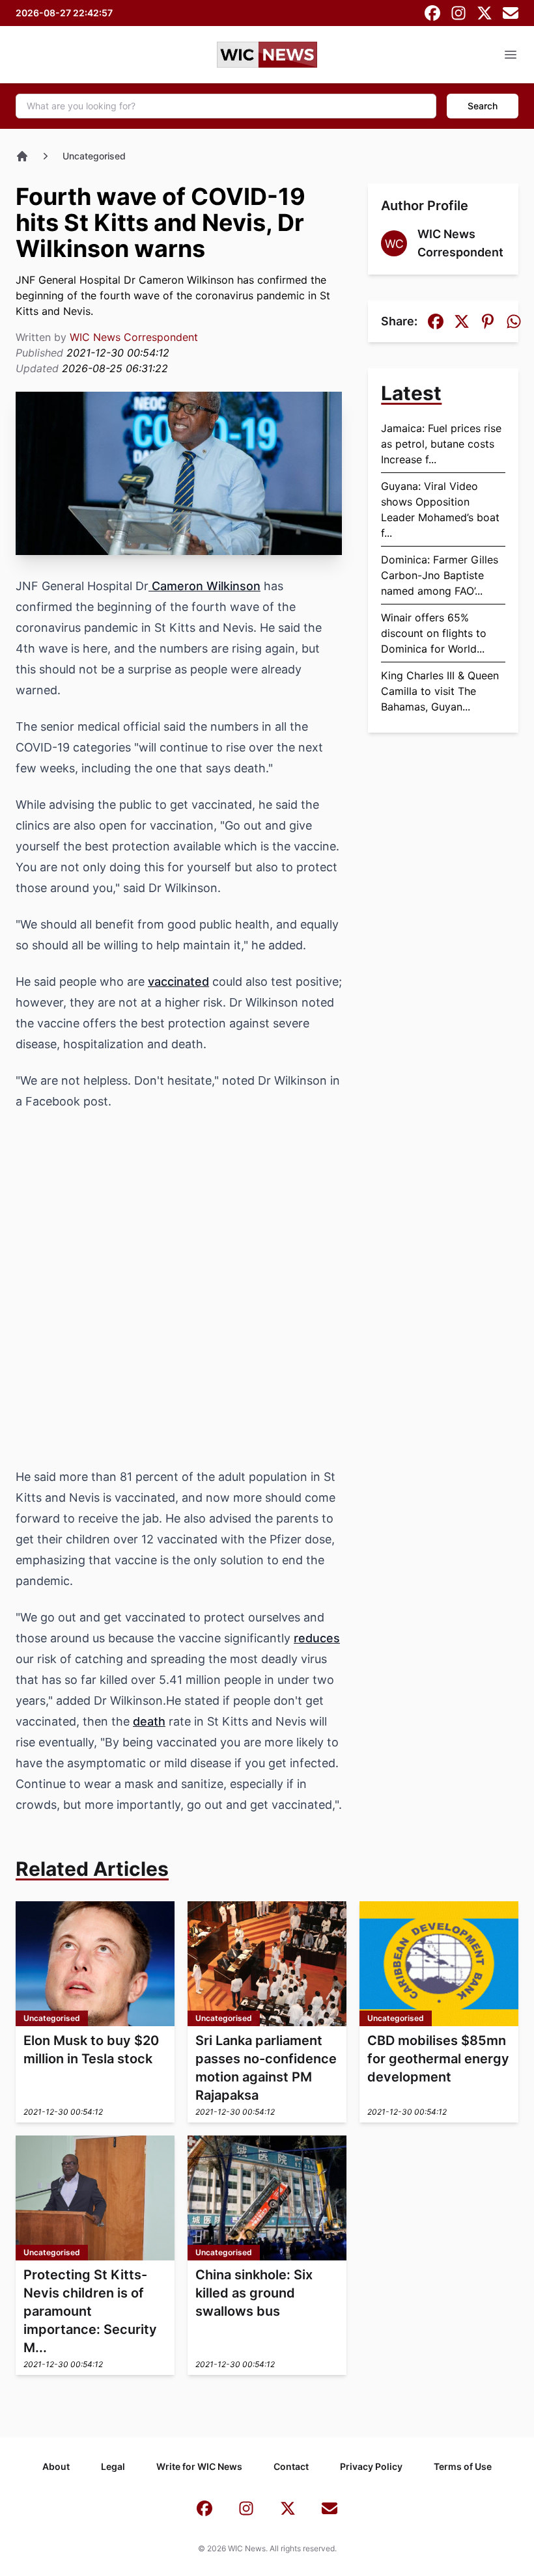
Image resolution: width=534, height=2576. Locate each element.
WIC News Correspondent (134, 337)
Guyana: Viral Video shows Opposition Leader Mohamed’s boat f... (440, 509)
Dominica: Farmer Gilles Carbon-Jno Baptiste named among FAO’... (440, 575)
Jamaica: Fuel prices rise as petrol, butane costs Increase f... (441, 444)
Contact (291, 2466)
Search (483, 106)
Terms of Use (463, 2466)
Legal (113, 2466)
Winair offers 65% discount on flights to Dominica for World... (434, 633)
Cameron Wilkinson (204, 586)
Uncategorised (94, 156)
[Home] (22, 156)
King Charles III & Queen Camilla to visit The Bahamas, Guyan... (440, 691)
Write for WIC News (199, 2466)
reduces (317, 1638)
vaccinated (178, 982)
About (56, 2466)
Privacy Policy (371, 2466)
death (149, 1721)
